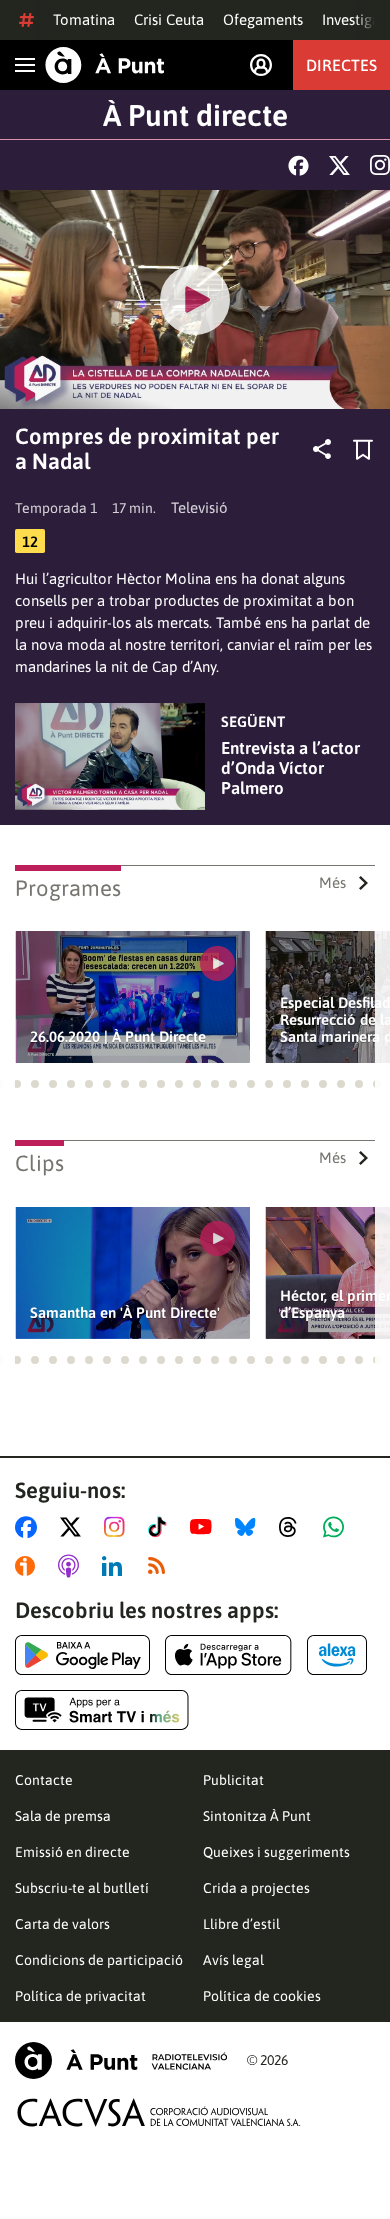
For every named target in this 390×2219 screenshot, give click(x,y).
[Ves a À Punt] (105, 65)
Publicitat (233, 1780)
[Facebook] (298, 165)
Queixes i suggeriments (276, 1852)
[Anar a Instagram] (118, 1527)
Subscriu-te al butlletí (82, 1888)
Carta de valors (62, 1924)
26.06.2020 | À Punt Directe (118, 1036)
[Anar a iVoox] (29, 1566)
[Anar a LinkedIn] (116, 1566)
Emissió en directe (72, 1852)
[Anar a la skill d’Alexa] (337, 1655)
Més (332, 882)
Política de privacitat (80, 1996)
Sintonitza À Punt (257, 1816)
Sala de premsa (63, 1816)
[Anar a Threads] (293, 1527)
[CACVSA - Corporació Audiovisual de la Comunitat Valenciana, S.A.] (159, 2112)
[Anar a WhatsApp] (337, 1527)
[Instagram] (380, 165)
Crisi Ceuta (169, 19)
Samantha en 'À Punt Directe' (125, 1312)
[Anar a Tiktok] (161, 1527)
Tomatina (84, 19)
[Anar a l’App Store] (228, 1655)
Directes (341, 65)
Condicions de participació (99, 1960)
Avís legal (233, 1960)
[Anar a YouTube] (205, 1527)
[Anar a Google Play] (82, 1655)
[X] (339, 165)
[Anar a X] (74, 1527)
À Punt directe (195, 115)
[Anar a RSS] (161, 1566)
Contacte (44, 1780)
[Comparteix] (322, 449)
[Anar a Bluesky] (249, 1527)
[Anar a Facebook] (30, 1527)
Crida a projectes (256, 1888)
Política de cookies (262, 1996)
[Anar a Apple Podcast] (72, 1566)
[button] (17, 1084)
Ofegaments (263, 19)
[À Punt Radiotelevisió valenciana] (121, 2060)
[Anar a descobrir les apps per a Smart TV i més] (102, 1710)
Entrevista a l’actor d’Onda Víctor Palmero (290, 768)
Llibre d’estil (241, 1924)
